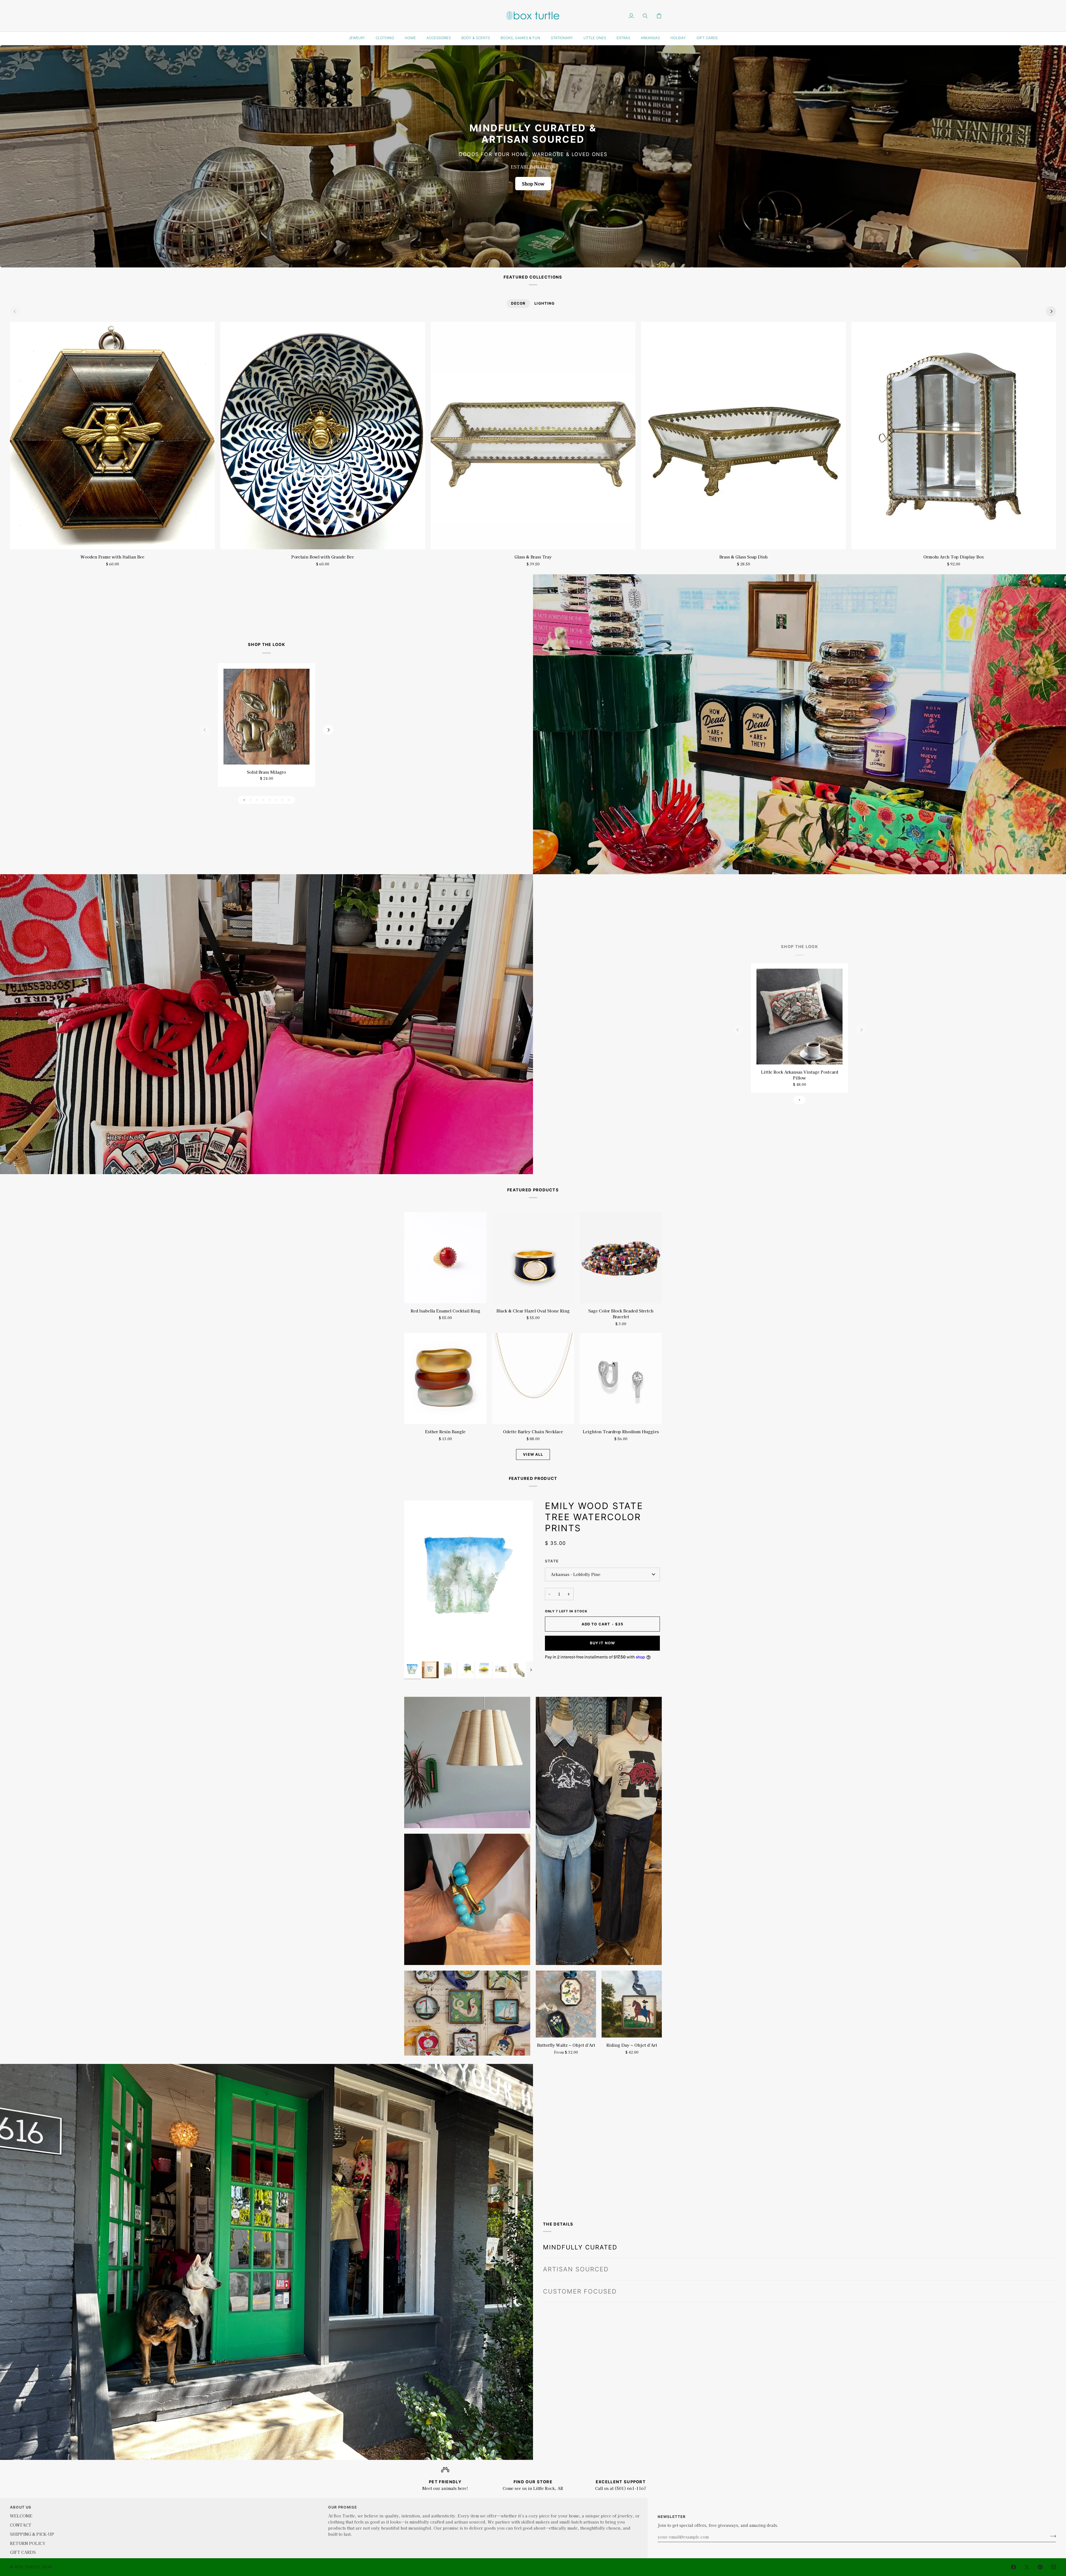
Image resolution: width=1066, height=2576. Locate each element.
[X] (1027, 2567)
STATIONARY (562, 38)
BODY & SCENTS (476, 38)
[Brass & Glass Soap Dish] (743, 436)
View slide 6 (276, 800)
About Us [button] (21, 2507)
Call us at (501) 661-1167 (621, 2488)
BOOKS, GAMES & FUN (520, 38)
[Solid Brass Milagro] (266, 716)
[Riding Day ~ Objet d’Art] (632, 2004)
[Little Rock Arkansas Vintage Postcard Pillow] (799, 1016)
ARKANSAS (650, 38)
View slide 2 (251, 800)
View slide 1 (244, 800)
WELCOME (21, 2516)
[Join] (1051, 2536)
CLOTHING (385, 38)
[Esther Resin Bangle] (445, 1379)
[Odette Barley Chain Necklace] (533, 1379)
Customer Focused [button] (580, 2279)
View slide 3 (257, 800)
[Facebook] (1014, 2567)
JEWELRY (357, 38)
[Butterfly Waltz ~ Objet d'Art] (566, 2004)
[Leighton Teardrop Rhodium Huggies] (621, 1379)
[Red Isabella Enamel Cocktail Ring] (445, 1258)
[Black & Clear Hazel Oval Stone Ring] (533, 1258)
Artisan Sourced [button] (576, 2257)
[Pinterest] (1040, 2567)
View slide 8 (289, 800)
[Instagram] (1054, 2567)
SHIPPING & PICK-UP (32, 2534)
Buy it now (603, 1643)
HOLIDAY (678, 38)
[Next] (1051, 311)
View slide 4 (263, 800)
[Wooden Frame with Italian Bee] (112, 436)
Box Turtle (28, 2567)
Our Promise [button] (343, 2507)
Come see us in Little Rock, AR (533, 2488)
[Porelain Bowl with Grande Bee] (323, 436)
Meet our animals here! (445, 2488)
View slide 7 (282, 800)
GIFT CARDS (707, 38)
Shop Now (533, 184)
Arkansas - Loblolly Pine (576, 1574)
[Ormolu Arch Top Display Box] (954, 436)
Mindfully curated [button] (580, 2235)
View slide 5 (270, 800)
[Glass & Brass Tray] (533, 436)
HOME (410, 38)
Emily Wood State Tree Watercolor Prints (594, 1517)
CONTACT (21, 2525)
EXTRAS (623, 38)
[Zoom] (415, 1651)
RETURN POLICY (28, 2543)
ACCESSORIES (439, 38)
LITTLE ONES (595, 38)
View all (533, 1454)
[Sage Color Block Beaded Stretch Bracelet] (621, 1258)
